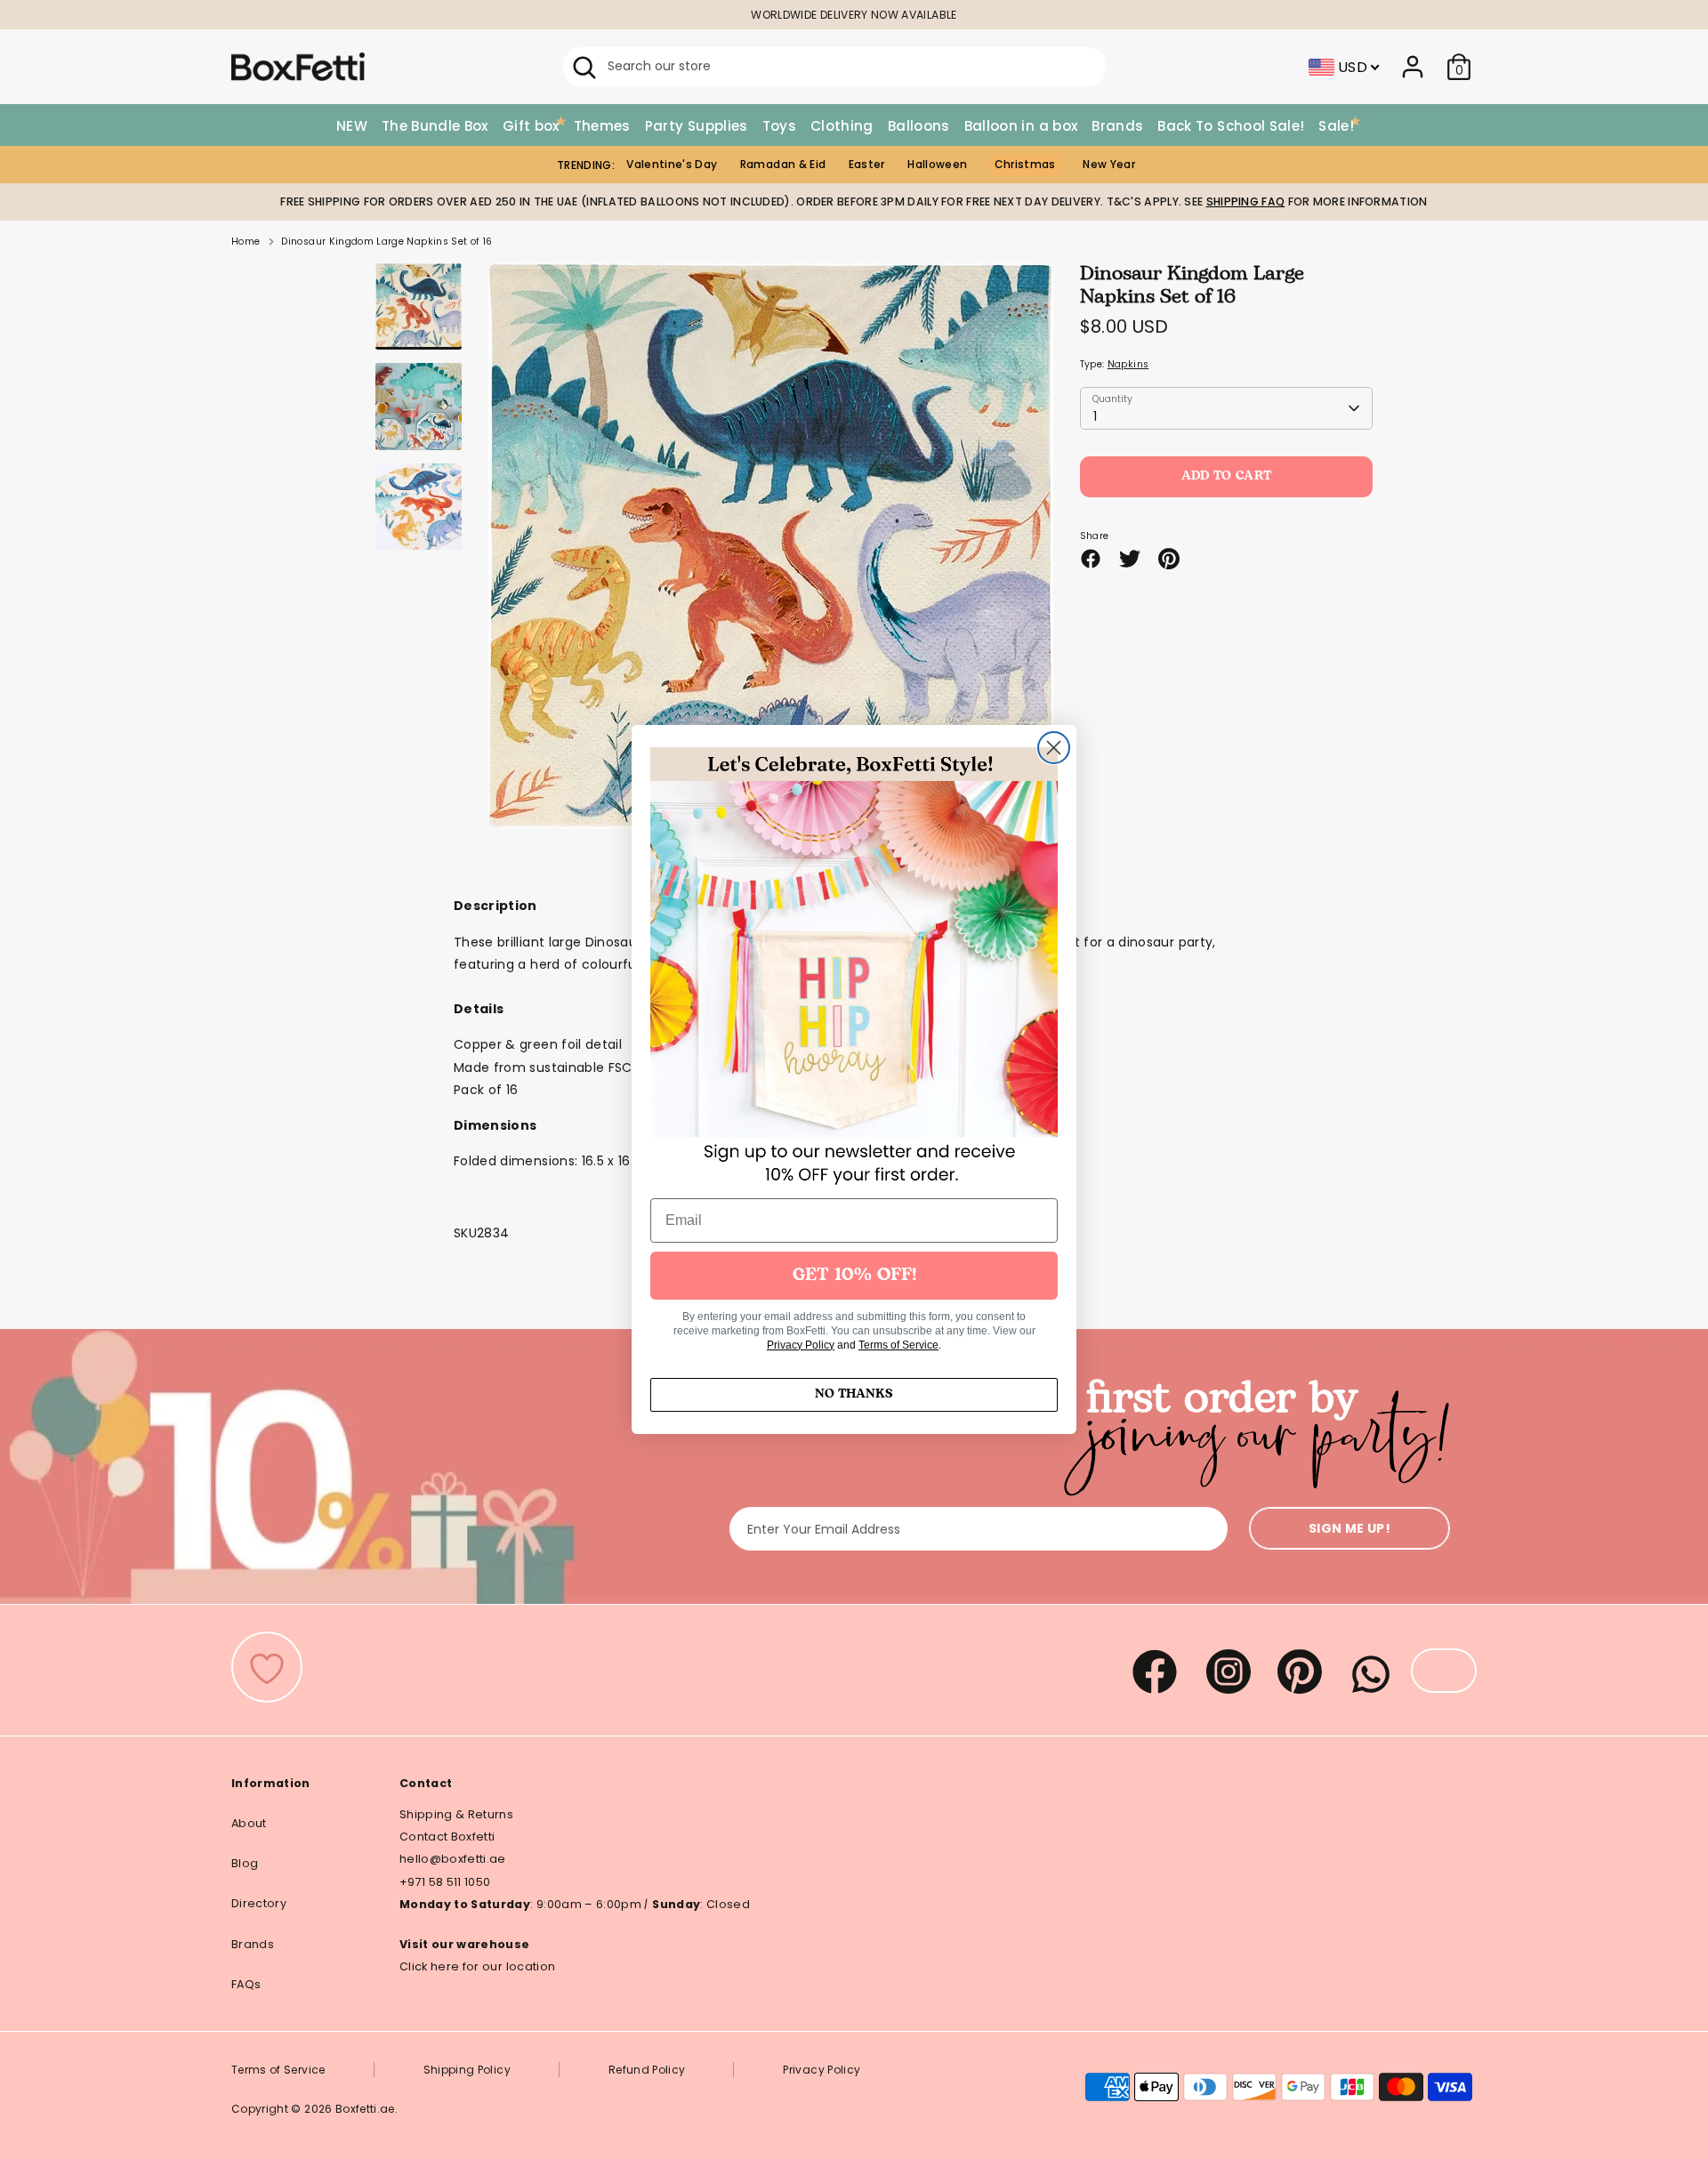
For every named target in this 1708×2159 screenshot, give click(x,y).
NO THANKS (854, 1394)
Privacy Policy (801, 1345)
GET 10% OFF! (854, 1276)
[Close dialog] (1054, 748)
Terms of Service (898, 1345)
